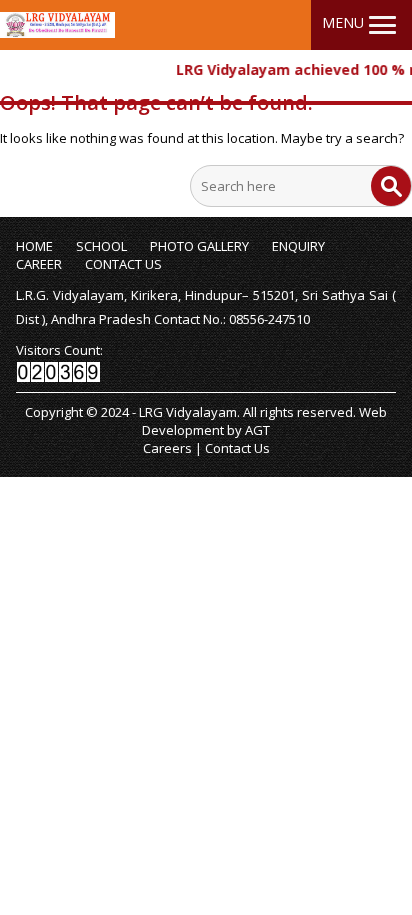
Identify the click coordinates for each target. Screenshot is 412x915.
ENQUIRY (298, 246)
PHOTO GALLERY (199, 246)
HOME (34, 246)
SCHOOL (101, 246)
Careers (167, 448)
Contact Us (237, 448)
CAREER (39, 264)
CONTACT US (123, 264)
